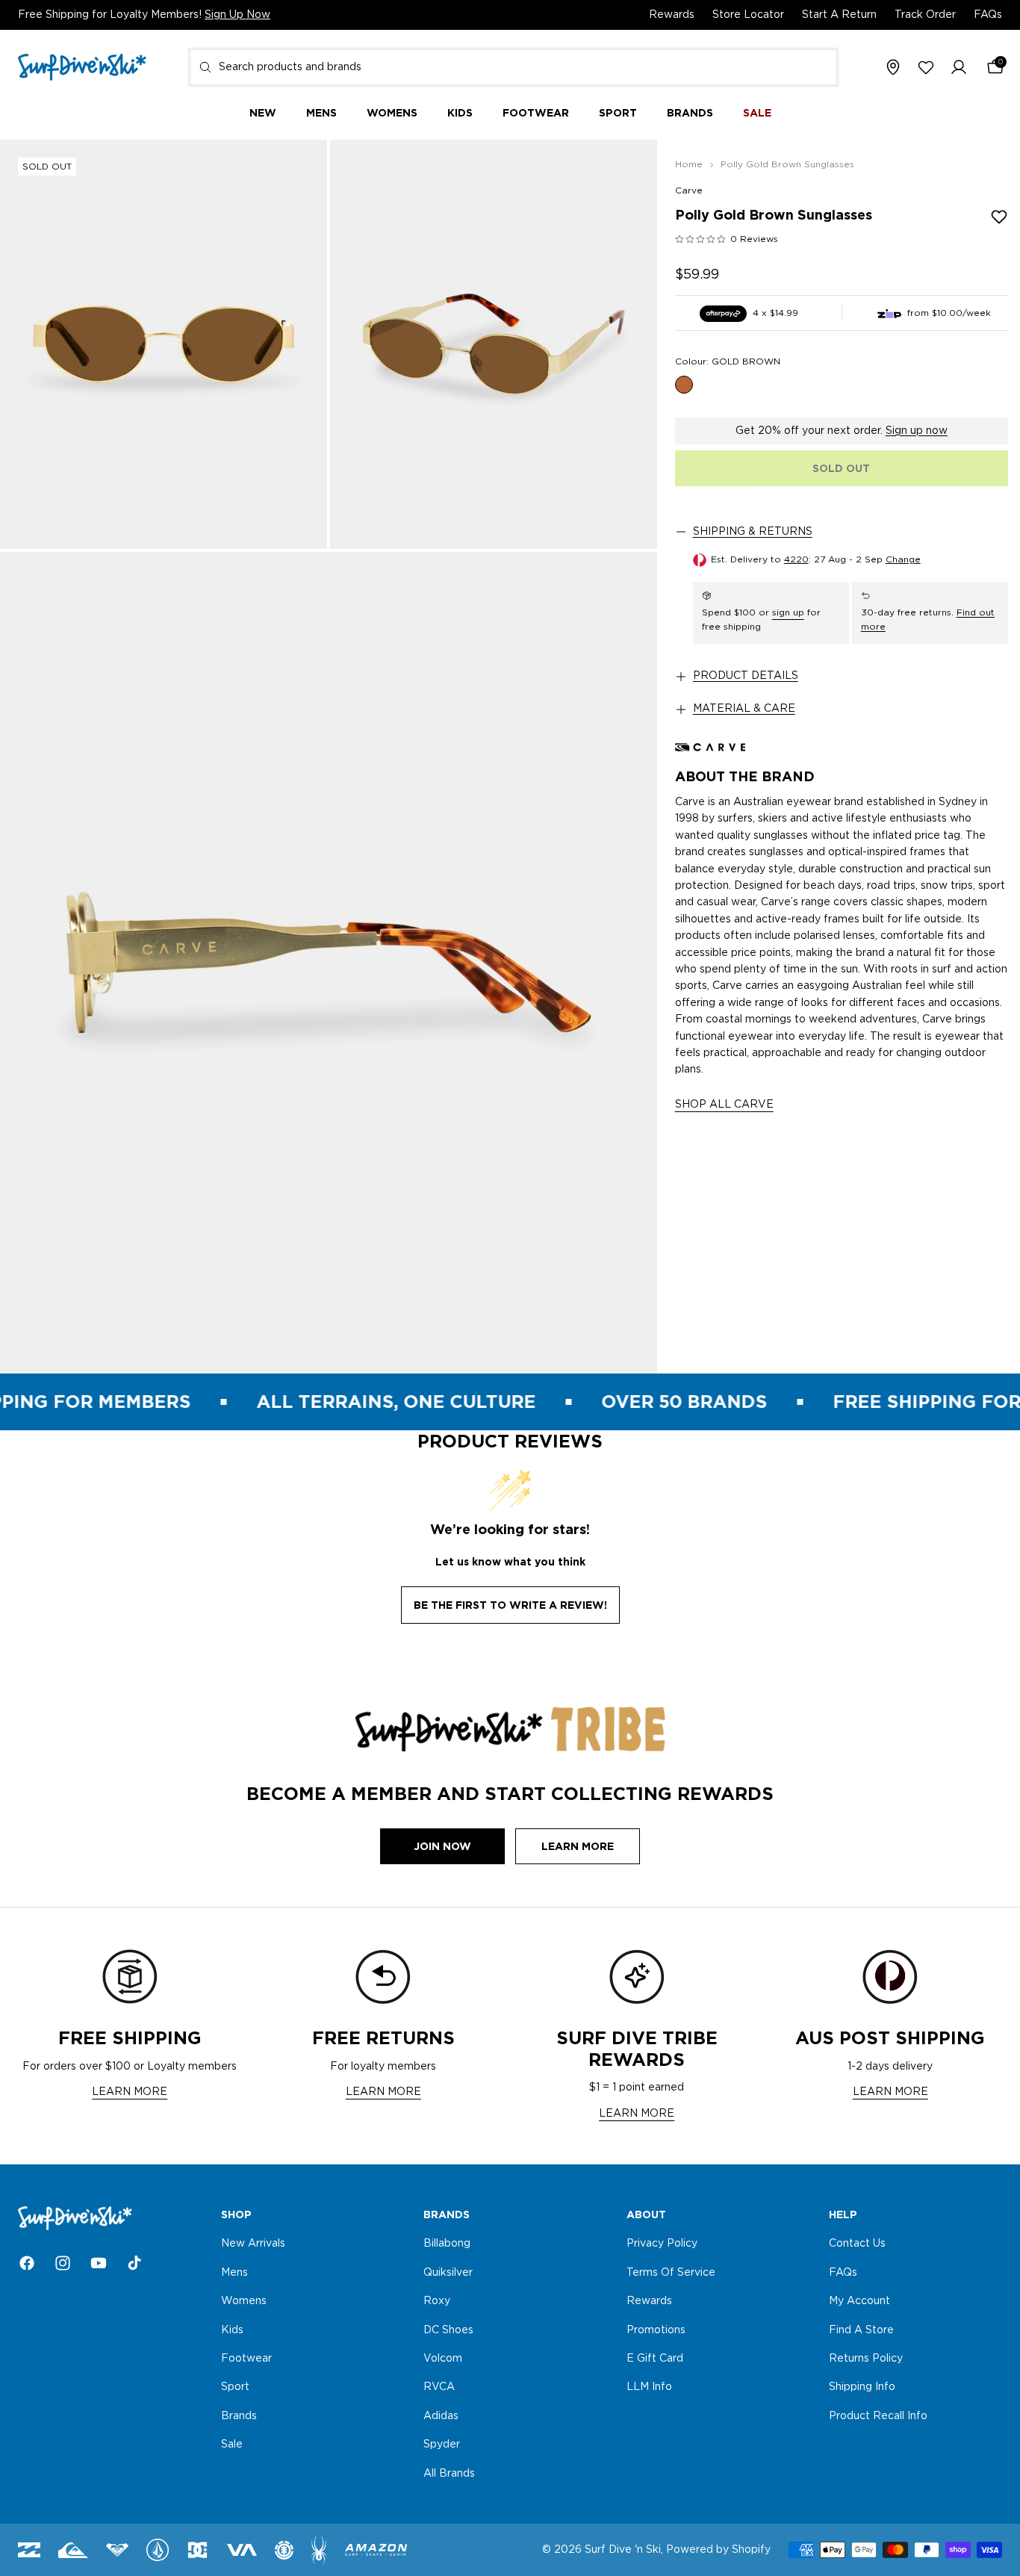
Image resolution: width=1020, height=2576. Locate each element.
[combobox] (513, 67)
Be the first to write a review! (510, 1605)
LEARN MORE (130, 2092)
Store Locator (748, 15)
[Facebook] (27, 2263)
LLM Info (649, 2388)
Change (903, 559)
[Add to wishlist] (999, 217)
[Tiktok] (134, 2263)
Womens (244, 2301)
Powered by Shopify (718, 2550)
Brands (239, 2416)
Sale (232, 2445)
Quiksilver (448, 2273)
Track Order (925, 15)
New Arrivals (253, 2244)
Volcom (443, 2359)
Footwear (246, 2359)
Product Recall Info (878, 2416)
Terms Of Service (671, 2273)
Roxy (437, 2301)
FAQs (988, 15)
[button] (959, 68)
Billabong (447, 2244)
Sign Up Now (237, 15)
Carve (689, 190)
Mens (234, 2273)
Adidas (441, 2416)
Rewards (672, 15)
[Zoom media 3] (329, 963)
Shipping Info (862, 2388)
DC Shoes (448, 2330)
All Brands (449, 2474)
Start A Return (839, 15)
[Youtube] (99, 2263)
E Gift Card (655, 2359)
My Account (859, 2301)
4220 (796, 559)
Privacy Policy (662, 2244)
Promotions (656, 2330)
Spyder (442, 2445)
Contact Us (857, 2244)
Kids (232, 2330)
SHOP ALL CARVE (724, 1105)
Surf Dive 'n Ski (623, 2550)
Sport (235, 2388)
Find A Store (861, 2330)
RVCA (439, 2388)
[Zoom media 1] (164, 344)
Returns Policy (866, 2359)
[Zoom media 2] (494, 344)
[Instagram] (63, 2263)
